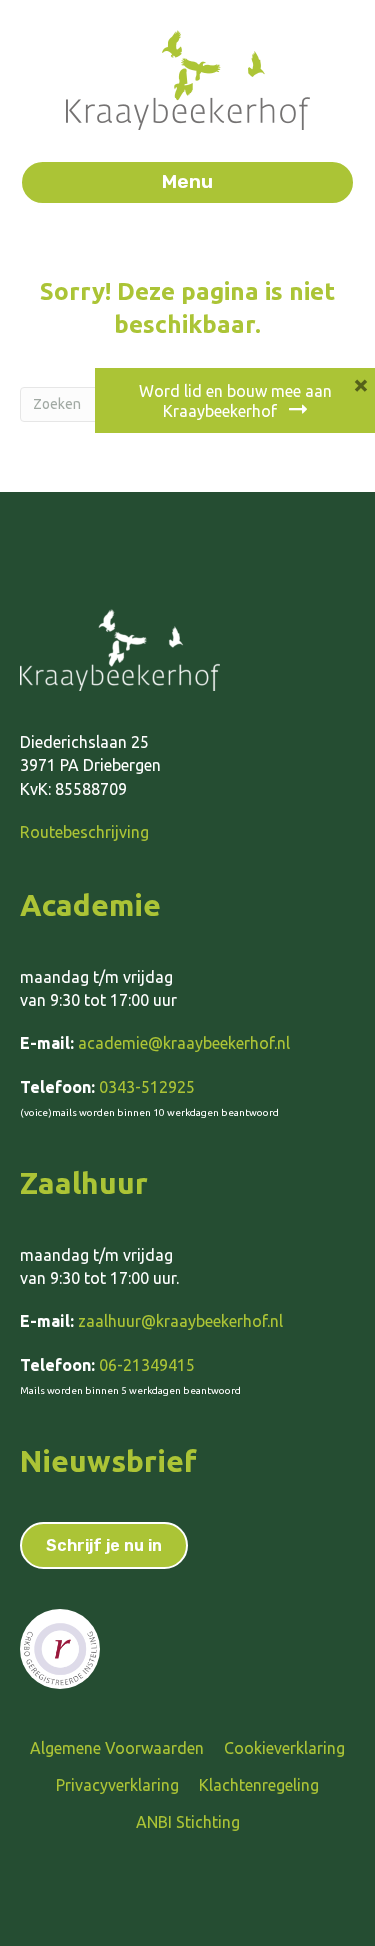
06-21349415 (147, 1365)
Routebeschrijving (84, 832)
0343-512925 (147, 1087)
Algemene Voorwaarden (117, 1748)
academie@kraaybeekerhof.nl (184, 1043)
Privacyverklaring (117, 1785)
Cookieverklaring (284, 1748)
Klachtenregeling (259, 1785)
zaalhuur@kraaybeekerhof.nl (180, 1321)
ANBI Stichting (188, 1822)
